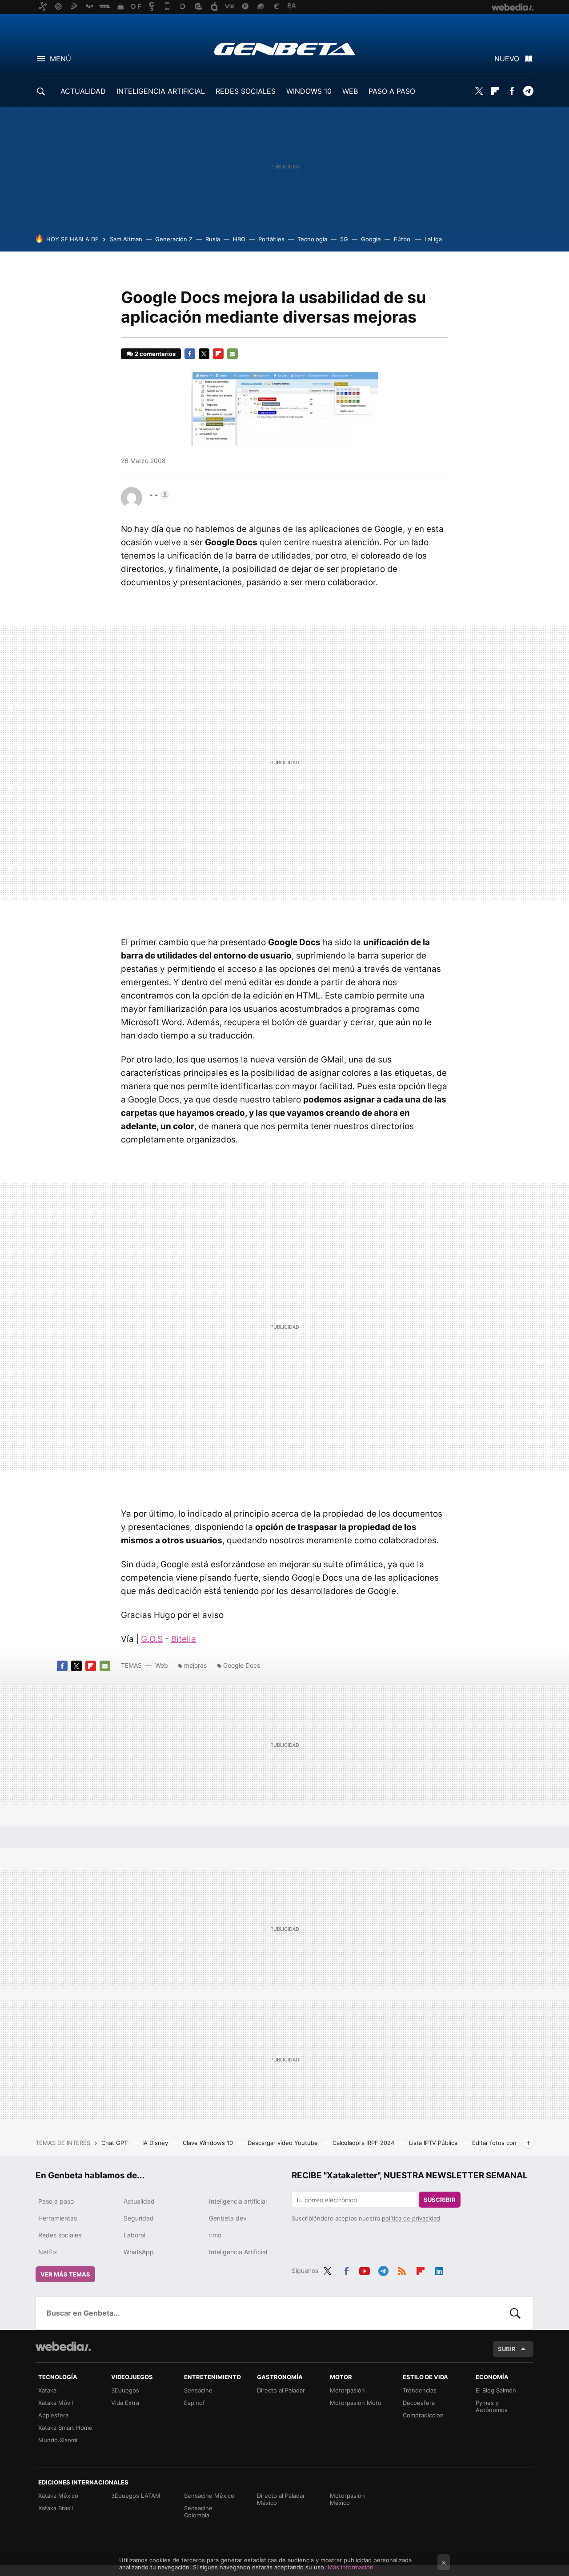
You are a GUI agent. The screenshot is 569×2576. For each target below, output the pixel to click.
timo (215, 2235)
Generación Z (174, 239)
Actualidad (139, 2201)
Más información (351, 2567)
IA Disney (156, 2143)
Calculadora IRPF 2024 (364, 2143)
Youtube (365, 2269)
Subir (507, 2349)
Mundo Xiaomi (58, 2440)
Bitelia (184, 1639)
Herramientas (58, 2218)
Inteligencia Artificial (238, 2252)
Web (162, 1665)
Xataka (47, 2390)
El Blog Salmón (496, 2390)
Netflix (48, 2252)
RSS (402, 2269)
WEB (350, 91)
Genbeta (285, 49)
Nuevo (507, 59)
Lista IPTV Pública (434, 2143)
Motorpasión (347, 2390)
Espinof (194, 2403)
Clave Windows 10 (209, 2143)
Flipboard (495, 91)
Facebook (512, 91)
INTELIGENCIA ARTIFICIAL (161, 91)
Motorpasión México (347, 2499)
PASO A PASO (392, 91)
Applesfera (53, 2415)
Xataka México (58, 2496)
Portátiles (271, 239)
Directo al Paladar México (281, 2499)
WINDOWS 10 (309, 91)
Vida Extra (125, 2403)
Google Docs (242, 1665)
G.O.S (152, 1639)
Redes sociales (60, 2235)
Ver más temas (65, 2274)
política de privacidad (411, 2218)
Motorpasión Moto (356, 2403)
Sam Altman (126, 239)
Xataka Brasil (56, 2508)
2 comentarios (155, 354)
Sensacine (198, 2390)
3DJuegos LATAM (136, 2496)
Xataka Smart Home (65, 2428)
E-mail (232, 354)
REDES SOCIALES (246, 91)
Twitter (479, 91)
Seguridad (139, 2218)
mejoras (195, 1665)
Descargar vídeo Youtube (284, 2143)
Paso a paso (56, 2201)
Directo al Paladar (281, 2390)
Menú (60, 59)
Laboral (134, 2235)
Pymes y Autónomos (492, 2406)
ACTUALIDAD (83, 91)
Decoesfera (419, 2403)
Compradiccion (423, 2415)
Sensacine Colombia (198, 2512)
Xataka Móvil (56, 2403)
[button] (158, 495)
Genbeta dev (228, 2218)
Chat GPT (115, 2143)
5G (344, 239)
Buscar (515, 2313)
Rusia (213, 239)
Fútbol (403, 239)
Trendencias (420, 2390)
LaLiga (433, 239)
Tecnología (312, 239)
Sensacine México (209, 2496)
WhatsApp (139, 2252)
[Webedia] (63, 2346)
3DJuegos (125, 2390)
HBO (239, 239)
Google (371, 239)
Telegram (528, 91)
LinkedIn (439, 2269)
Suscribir (440, 2200)
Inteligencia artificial (238, 2201)
